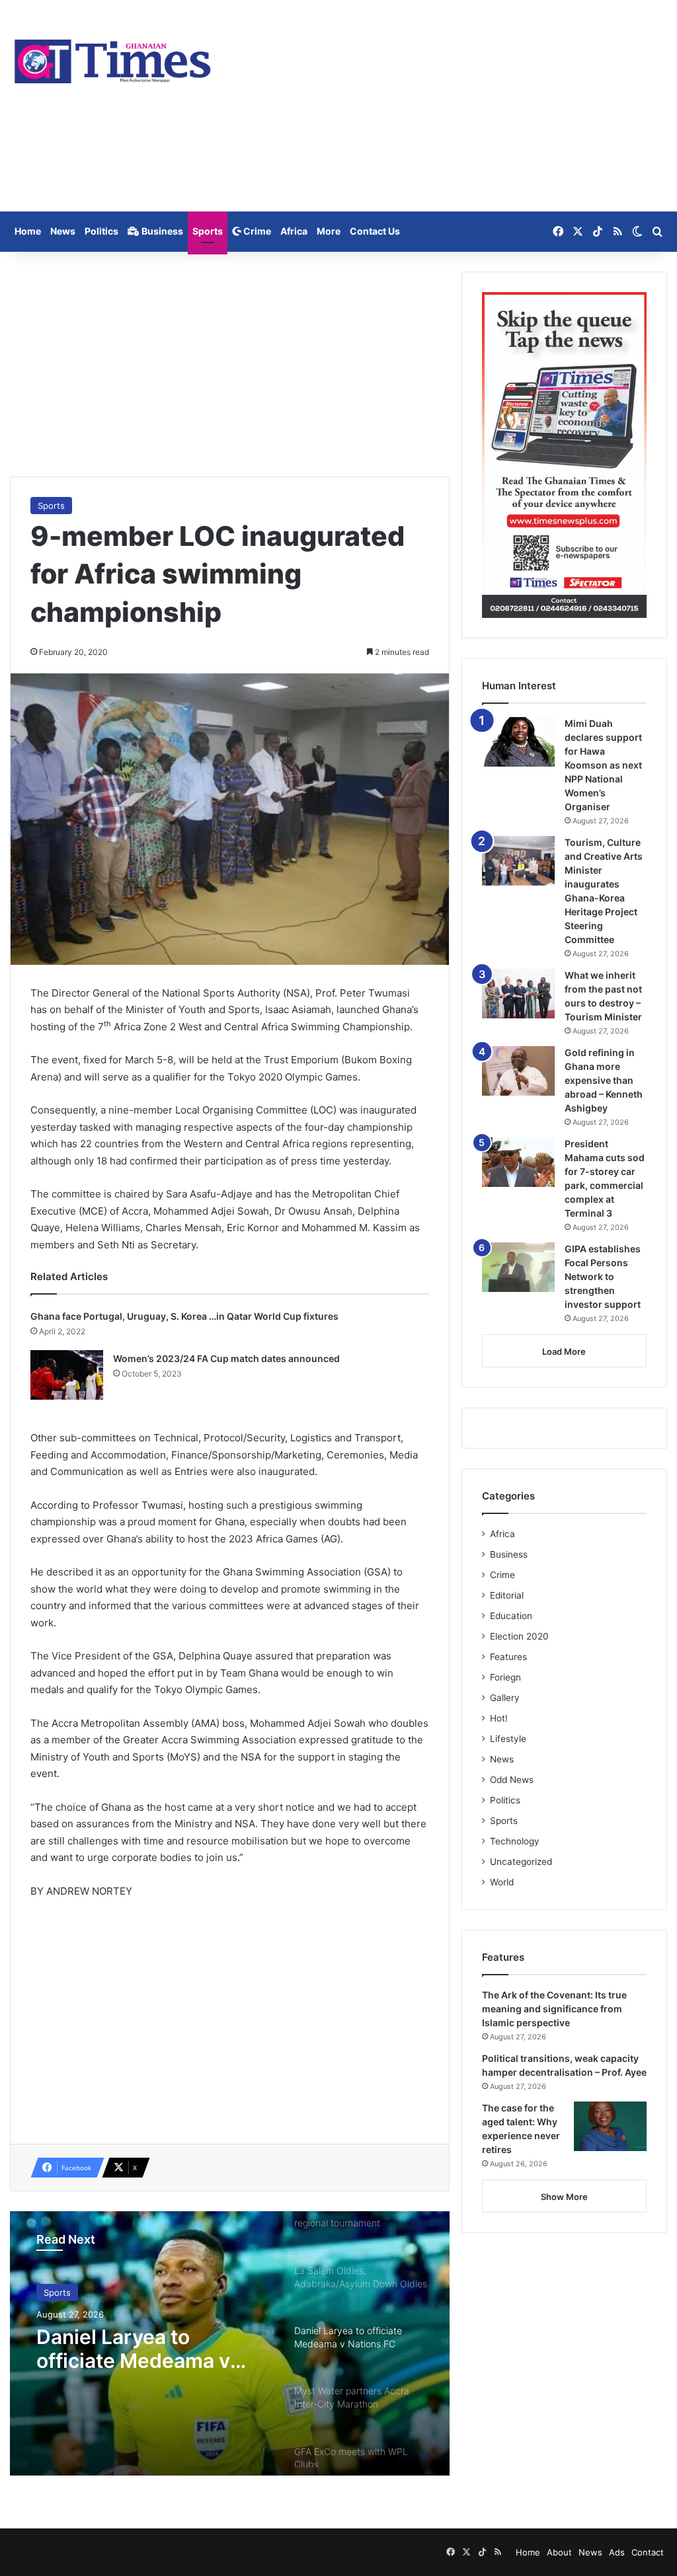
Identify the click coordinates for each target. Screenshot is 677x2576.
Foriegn (505, 1677)
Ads (617, 2552)
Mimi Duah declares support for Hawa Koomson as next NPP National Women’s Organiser (603, 765)
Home (28, 231)
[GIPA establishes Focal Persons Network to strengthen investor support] (518, 1267)
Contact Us (375, 231)
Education (511, 1616)
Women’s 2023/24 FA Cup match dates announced (226, 1358)
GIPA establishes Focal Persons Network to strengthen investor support (603, 1276)
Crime (256, 231)
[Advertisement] (451, 106)
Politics (101, 231)
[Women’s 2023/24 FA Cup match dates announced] (67, 1375)
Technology (515, 1841)
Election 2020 (519, 1636)
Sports (208, 231)
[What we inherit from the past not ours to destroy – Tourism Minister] (518, 994)
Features (508, 1657)
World (502, 1882)
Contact (648, 2552)
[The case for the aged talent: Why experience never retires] (610, 2126)
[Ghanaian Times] (113, 58)
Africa (294, 231)
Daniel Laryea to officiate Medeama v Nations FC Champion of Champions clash (151, 2349)
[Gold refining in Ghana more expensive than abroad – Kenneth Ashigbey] (518, 1071)
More (329, 231)
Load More (564, 1351)
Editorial (507, 1595)
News (63, 231)
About (559, 2552)
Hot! (499, 1718)
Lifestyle (508, 1739)
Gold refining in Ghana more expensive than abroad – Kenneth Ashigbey (604, 1080)
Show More (564, 2197)
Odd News (512, 1780)
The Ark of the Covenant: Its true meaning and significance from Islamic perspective (554, 2009)
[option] (230, 2343)
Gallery (505, 1698)
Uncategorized (521, 1862)
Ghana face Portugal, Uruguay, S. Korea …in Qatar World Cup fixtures (184, 1316)
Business (161, 231)
